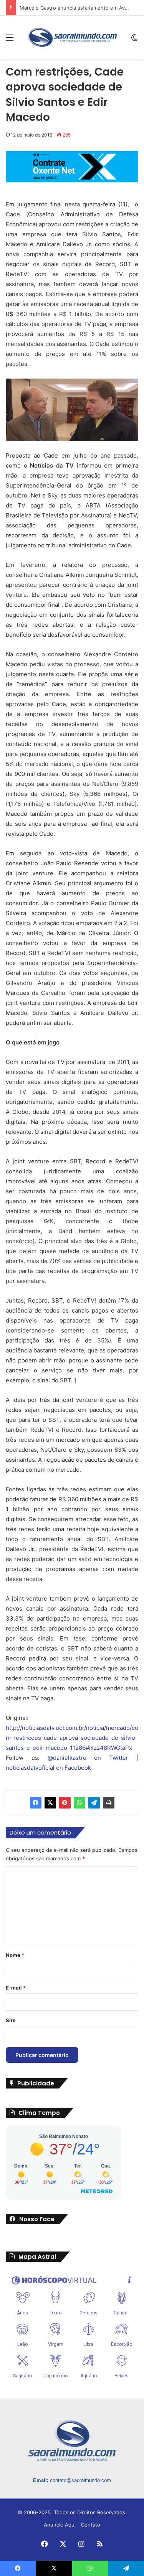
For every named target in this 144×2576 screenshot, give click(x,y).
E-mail (16, 1988)
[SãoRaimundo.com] (72, 37)
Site (11, 2020)
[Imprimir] (109, 1803)
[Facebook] (36, 1803)
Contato (91, 2525)
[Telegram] (94, 1803)
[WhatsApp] (79, 1803)
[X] (50, 1803)
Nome (15, 1955)
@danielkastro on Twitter (88, 1758)
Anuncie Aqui (60, 2525)
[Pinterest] (65, 1803)
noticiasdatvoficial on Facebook (48, 1768)
